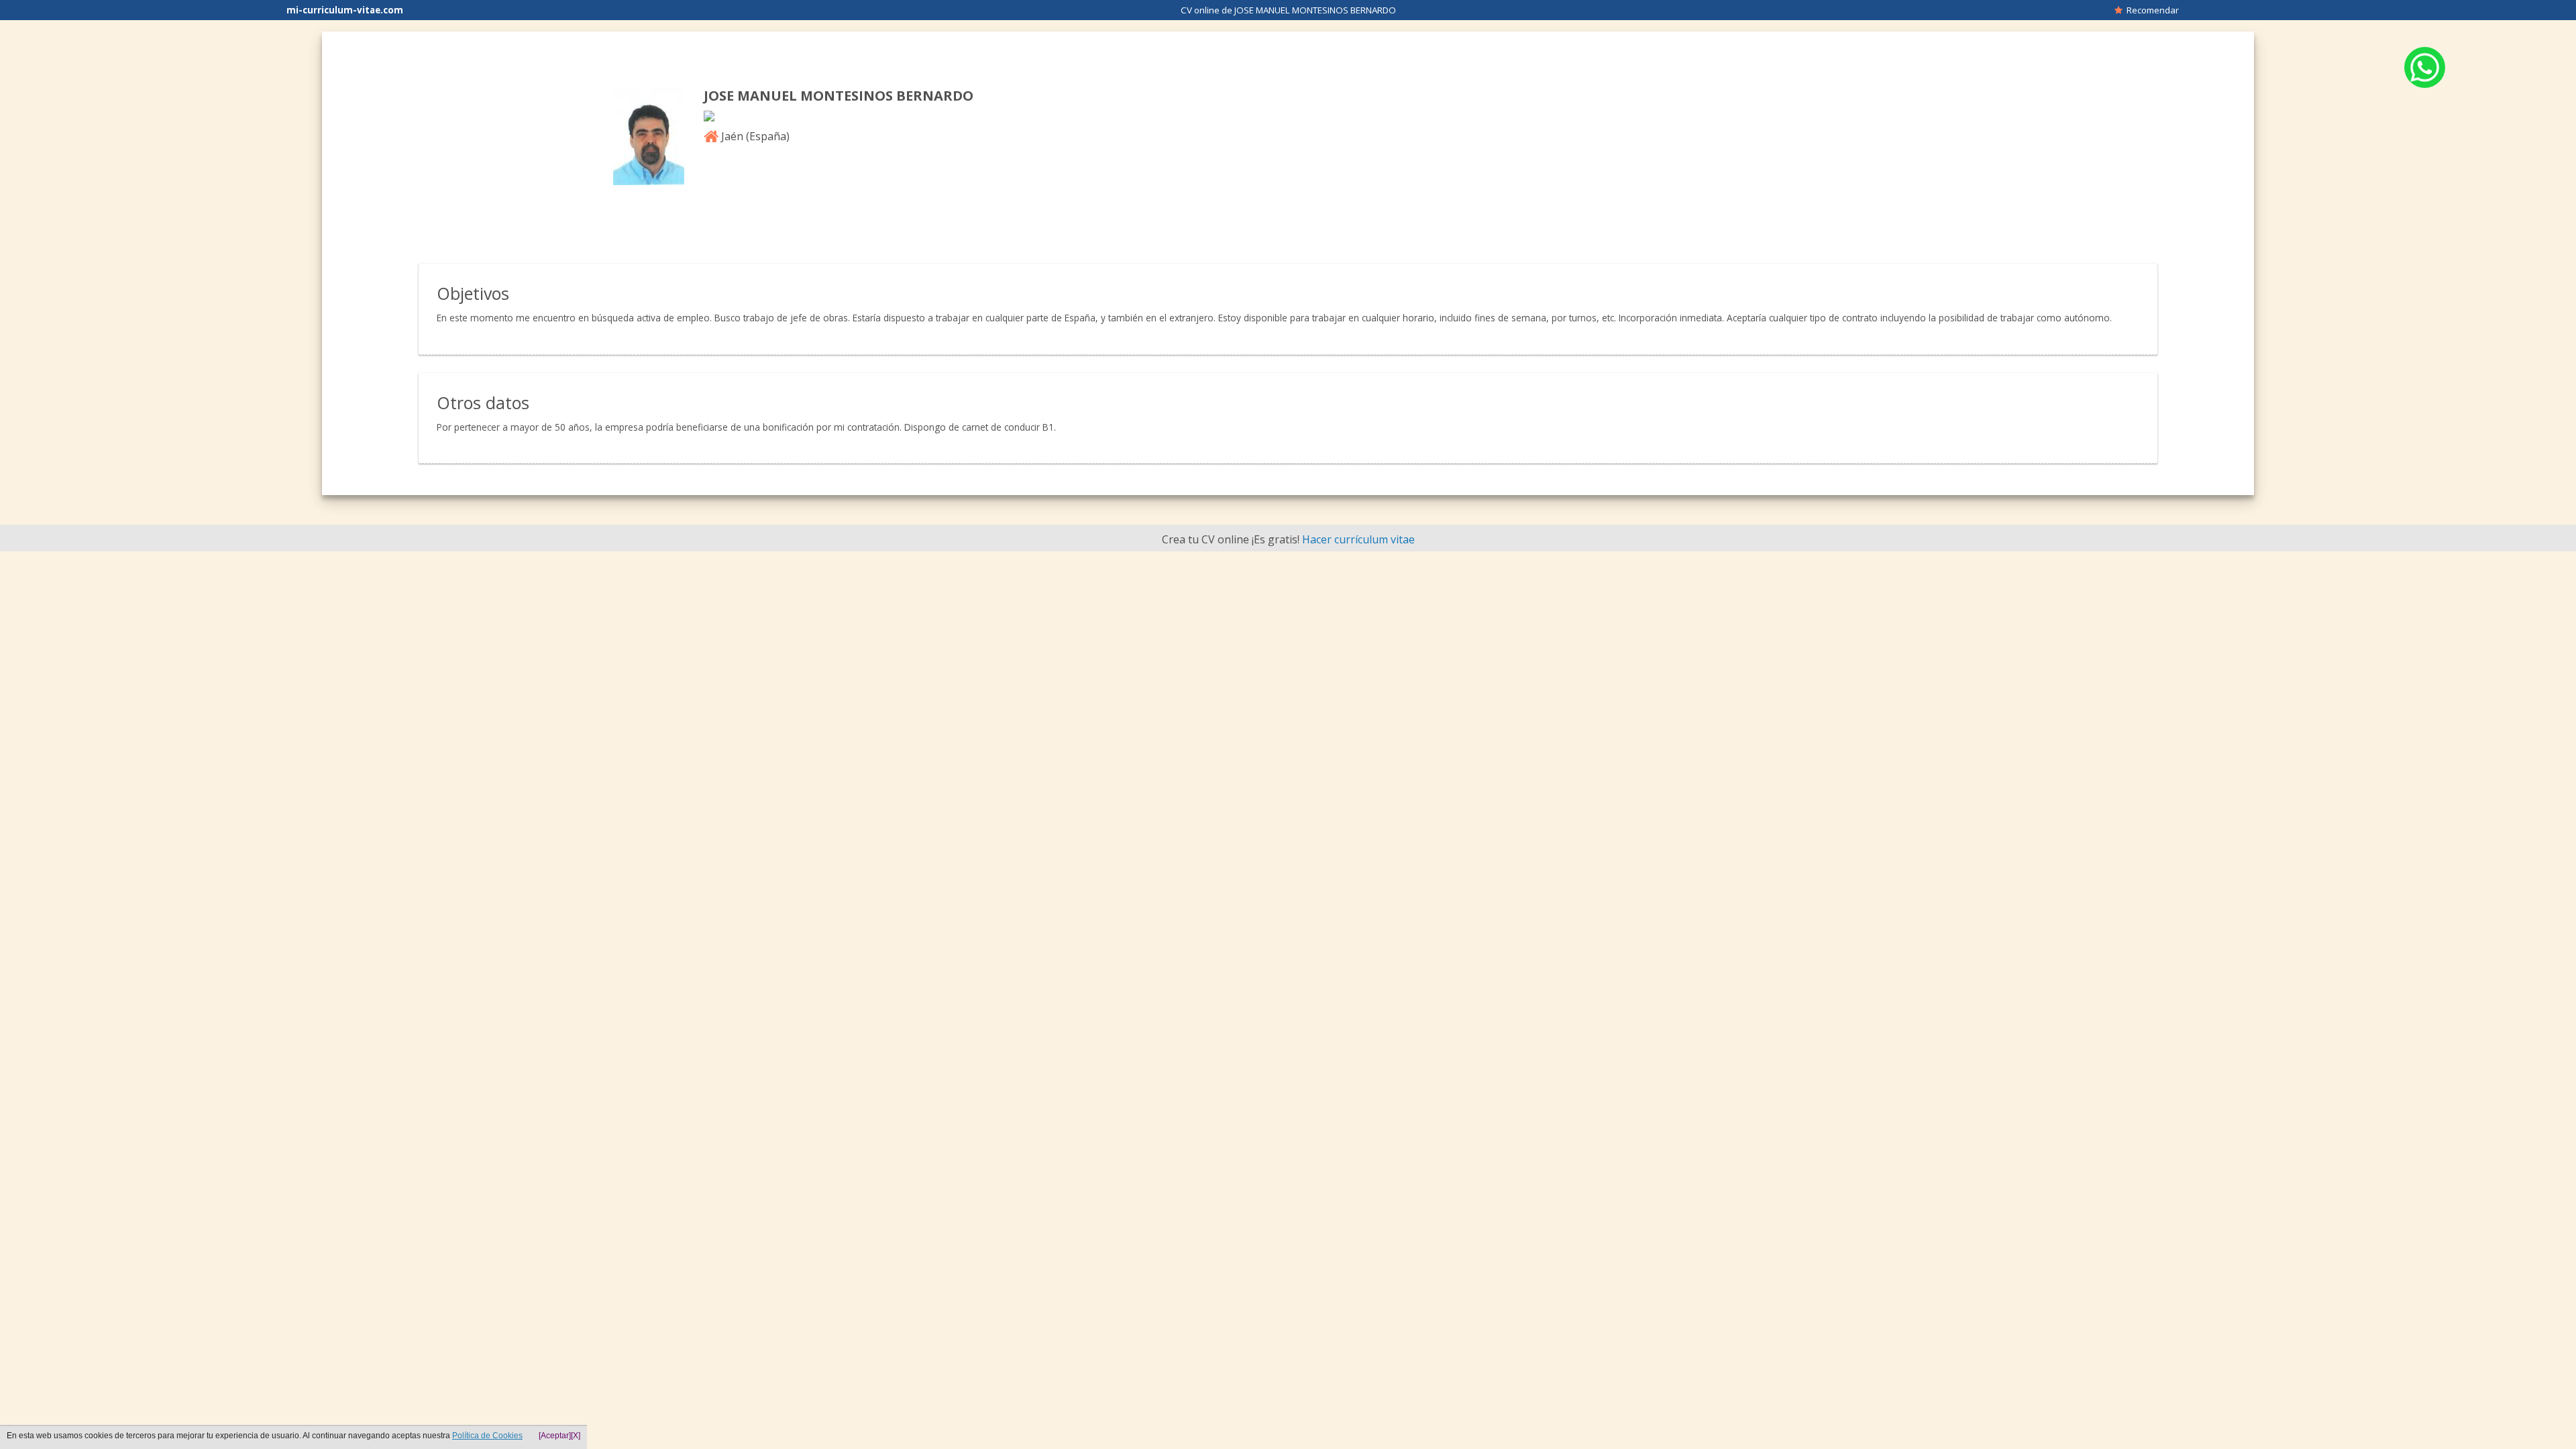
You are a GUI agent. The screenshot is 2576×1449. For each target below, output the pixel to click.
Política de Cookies (487, 1436)
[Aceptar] (555, 1436)
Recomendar (2151, 10)
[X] (576, 1436)
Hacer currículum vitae (1358, 539)
